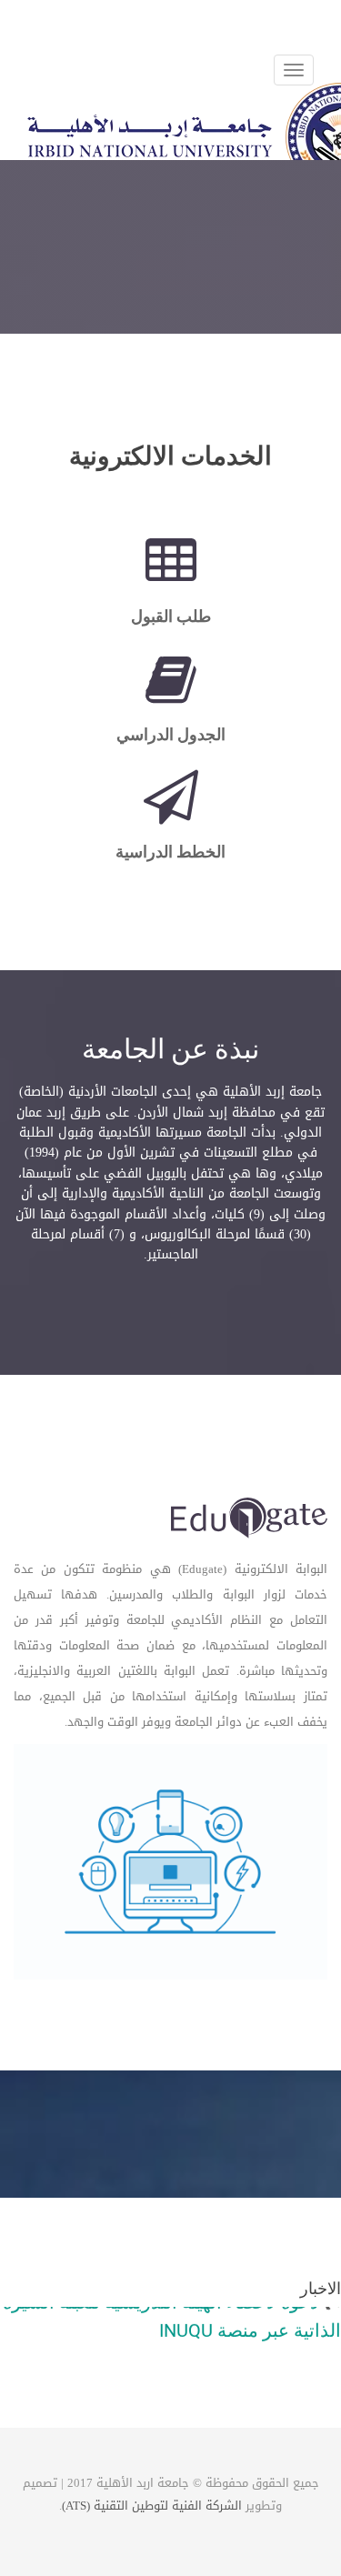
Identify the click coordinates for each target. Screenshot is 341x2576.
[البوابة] (250, 1520)
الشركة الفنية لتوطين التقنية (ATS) (152, 2506)
